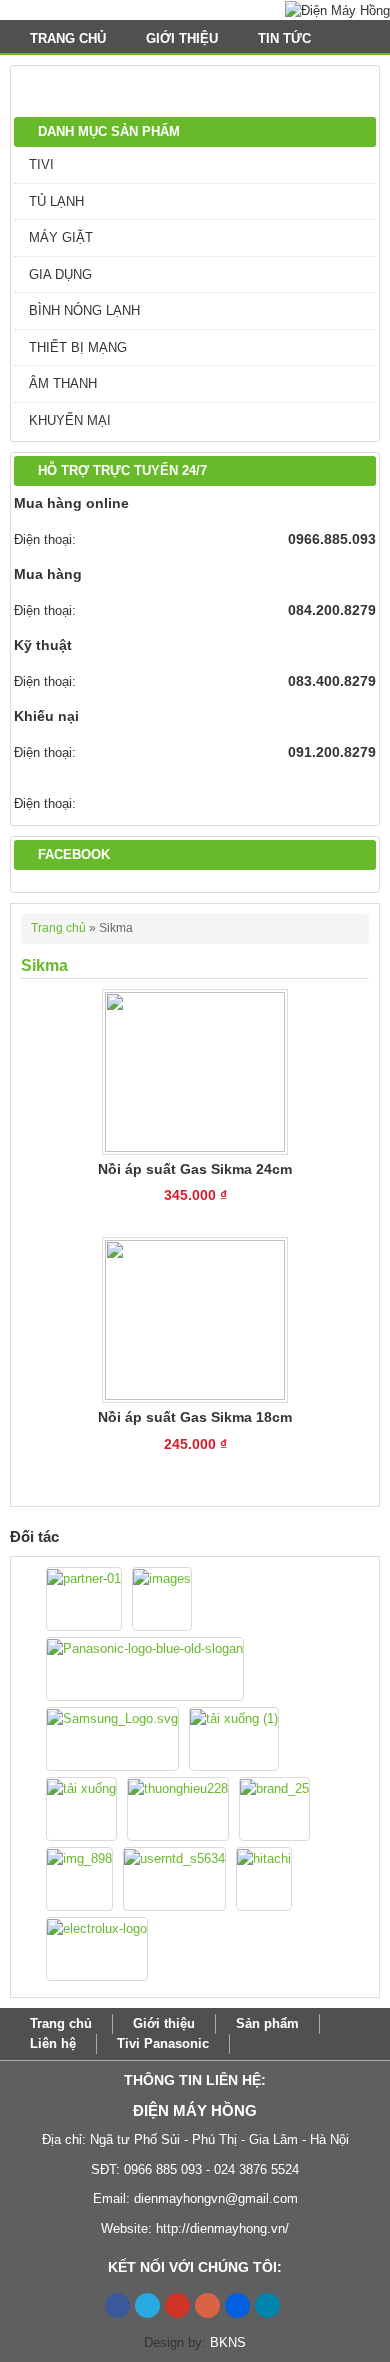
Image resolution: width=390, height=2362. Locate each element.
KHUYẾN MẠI (70, 420)
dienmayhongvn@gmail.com (216, 2198)
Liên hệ (53, 2043)
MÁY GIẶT (61, 237)
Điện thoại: (45, 539)
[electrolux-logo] (97, 1949)
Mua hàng (48, 574)
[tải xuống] (81, 1809)
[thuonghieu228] (178, 1809)
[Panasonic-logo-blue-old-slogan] (145, 1669)
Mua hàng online (71, 503)
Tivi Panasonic (163, 2043)
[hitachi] (264, 1879)
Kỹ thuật (43, 645)
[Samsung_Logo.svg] (112, 1739)
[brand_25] (274, 1809)
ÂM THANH (63, 383)
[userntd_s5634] (174, 1879)
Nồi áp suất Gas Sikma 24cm (195, 1169)
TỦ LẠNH (56, 201)
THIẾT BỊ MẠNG (78, 347)
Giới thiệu (182, 38)
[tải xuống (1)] (234, 1739)
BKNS (228, 2342)
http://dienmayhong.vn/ (222, 2228)
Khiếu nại (46, 716)
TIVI (41, 164)
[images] (162, 1599)
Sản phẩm (267, 2023)
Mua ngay (195, 1219)
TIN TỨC (286, 38)
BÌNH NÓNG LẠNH (84, 310)
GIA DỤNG (60, 274)
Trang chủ (68, 38)
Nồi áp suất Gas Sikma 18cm (195, 1417)
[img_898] (79, 1879)
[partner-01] (84, 1599)
